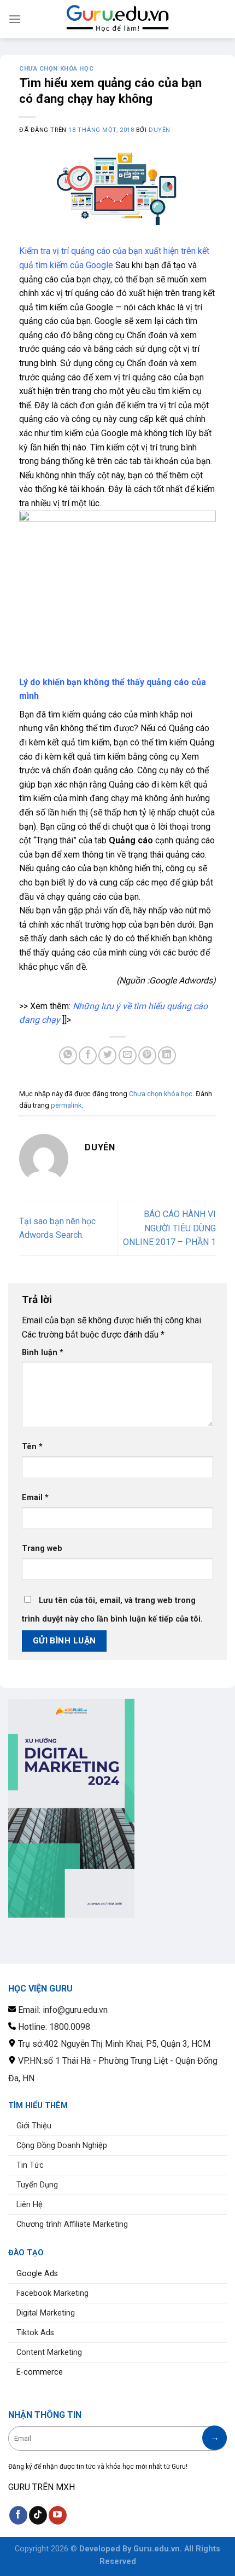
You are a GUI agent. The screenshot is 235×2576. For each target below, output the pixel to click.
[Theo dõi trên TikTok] (38, 2515)
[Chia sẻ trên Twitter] (107, 1055)
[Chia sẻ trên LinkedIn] (167, 1055)
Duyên (160, 130)
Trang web (42, 1549)
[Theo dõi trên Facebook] (18, 2515)
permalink (66, 1105)
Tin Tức (30, 2165)
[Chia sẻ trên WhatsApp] (68, 1055)
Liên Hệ (30, 2205)
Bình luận (43, 1353)
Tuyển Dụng (37, 2185)
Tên (32, 1447)
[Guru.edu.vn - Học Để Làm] (117, 19)
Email (35, 1498)
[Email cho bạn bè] (128, 1055)
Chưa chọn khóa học (56, 69)
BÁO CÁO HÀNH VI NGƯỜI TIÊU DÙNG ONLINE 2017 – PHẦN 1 (169, 1228)
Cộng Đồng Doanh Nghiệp (62, 2146)
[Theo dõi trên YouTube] (58, 2515)
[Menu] (15, 19)
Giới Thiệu (34, 2126)
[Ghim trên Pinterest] (147, 1055)
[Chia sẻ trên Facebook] (88, 1055)
